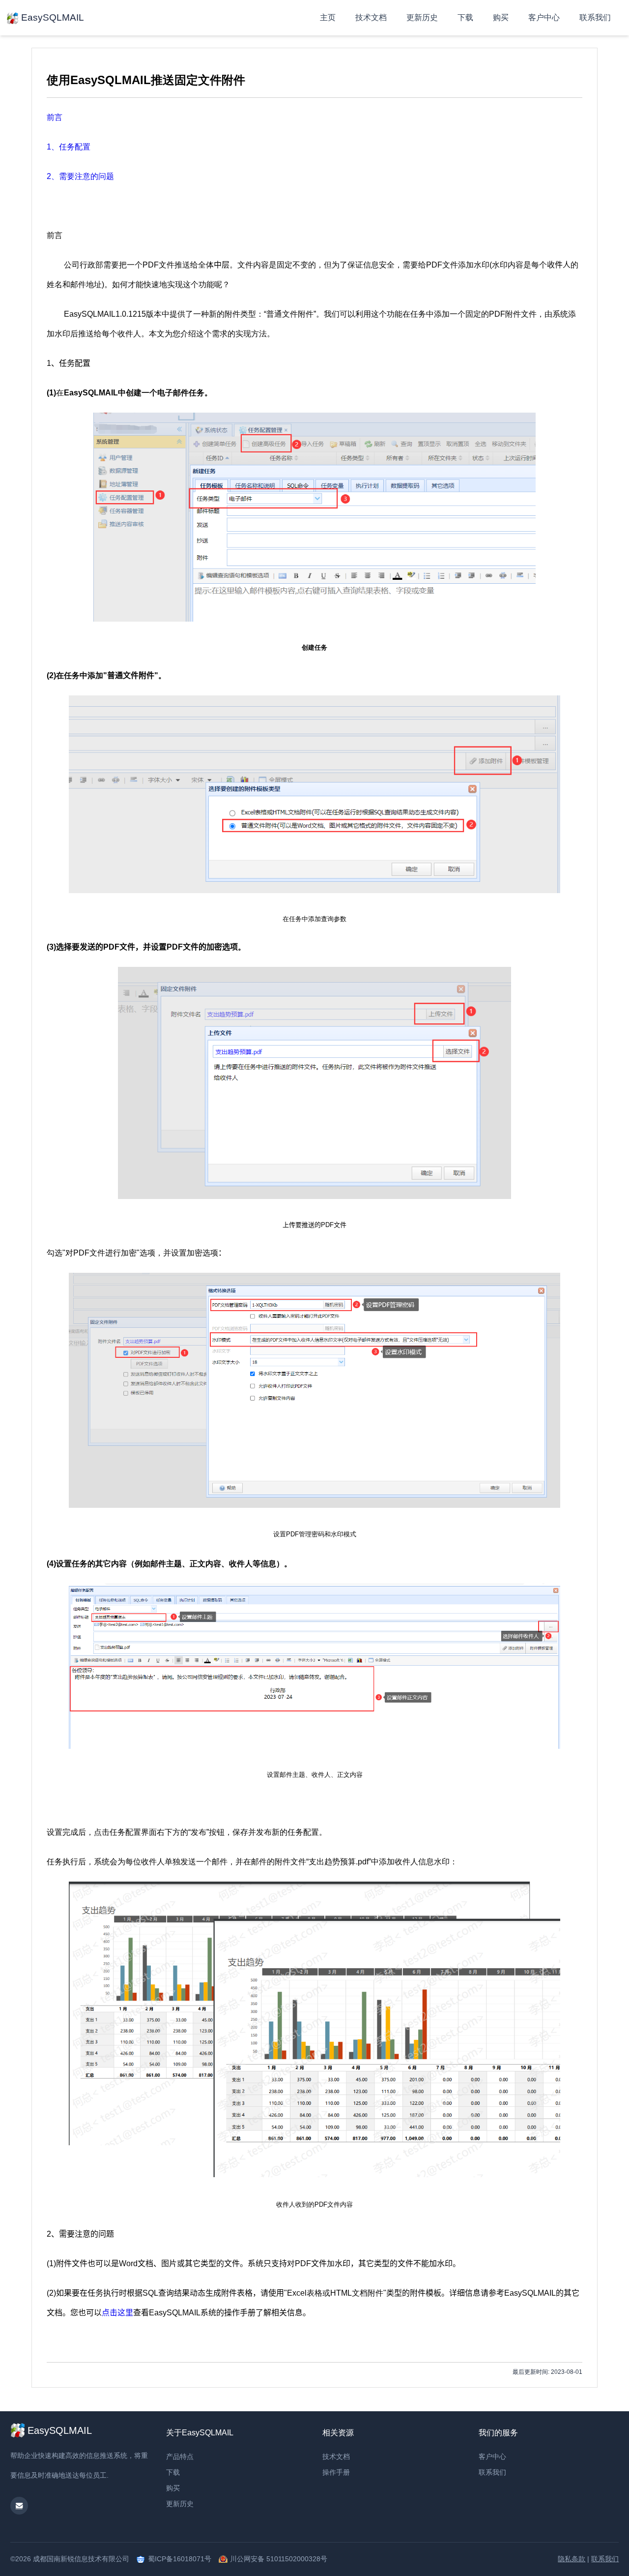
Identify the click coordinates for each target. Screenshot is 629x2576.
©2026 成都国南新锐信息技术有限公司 (70, 2559)
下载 (465, 17)
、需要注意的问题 (80, 176)
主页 (328, 17)
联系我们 (595, 17)
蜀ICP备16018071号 (180, 2559)
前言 (55, 117)
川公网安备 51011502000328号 (279, 2559)
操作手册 (336, 2472)
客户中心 (544, 17)
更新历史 (422, 17)
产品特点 (180, 2456)
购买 (501, 17)
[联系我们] (19, 2506)
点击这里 (117, 2313)
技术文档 (371, 17)
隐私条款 (572, 2559)
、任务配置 (69, 147)
